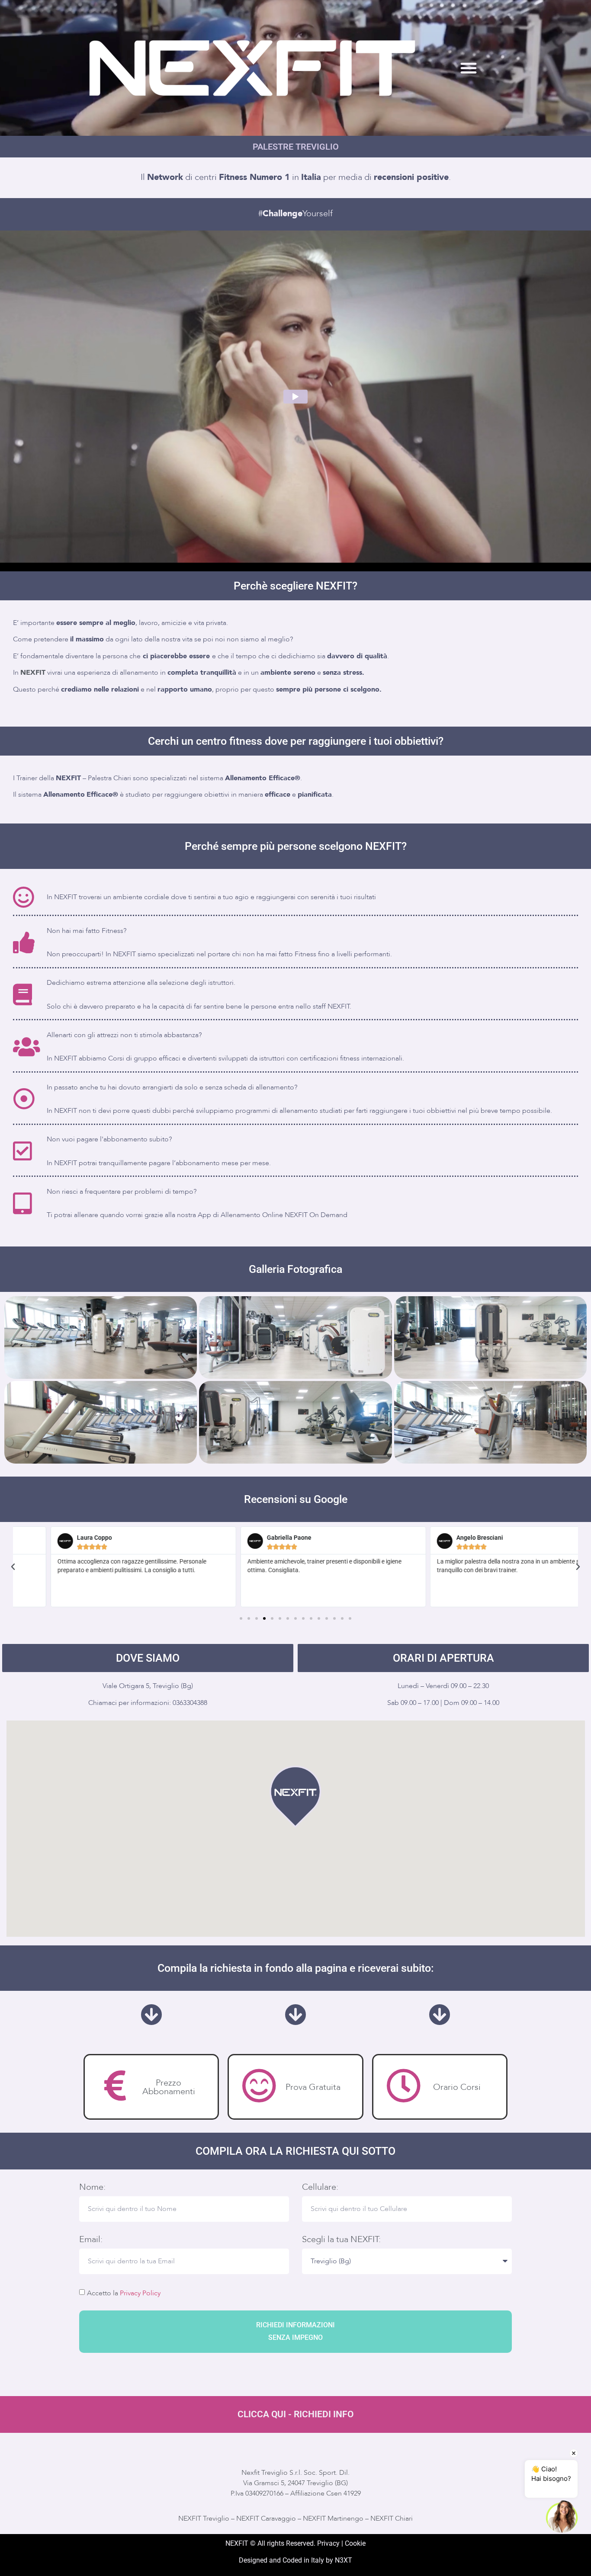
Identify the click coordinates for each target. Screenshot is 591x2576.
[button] (469, 68)
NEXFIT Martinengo (333, 2518)
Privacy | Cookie (341, 2543)
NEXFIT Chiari (392, 2518)
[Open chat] (562, 2517)
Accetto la (124, 2293)
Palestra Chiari (109, 778)
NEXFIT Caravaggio (266, 2518)
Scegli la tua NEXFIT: (341, 2240)
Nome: (92, 2187)
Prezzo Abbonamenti (169, 2087)
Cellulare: (320, 2187)
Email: (91, 2240)
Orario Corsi (457, 2087)
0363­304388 (190, 1703)
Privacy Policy (140, 2293)
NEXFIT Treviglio (204, 2518)
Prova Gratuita (313, 2087)
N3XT (344, 2560)
